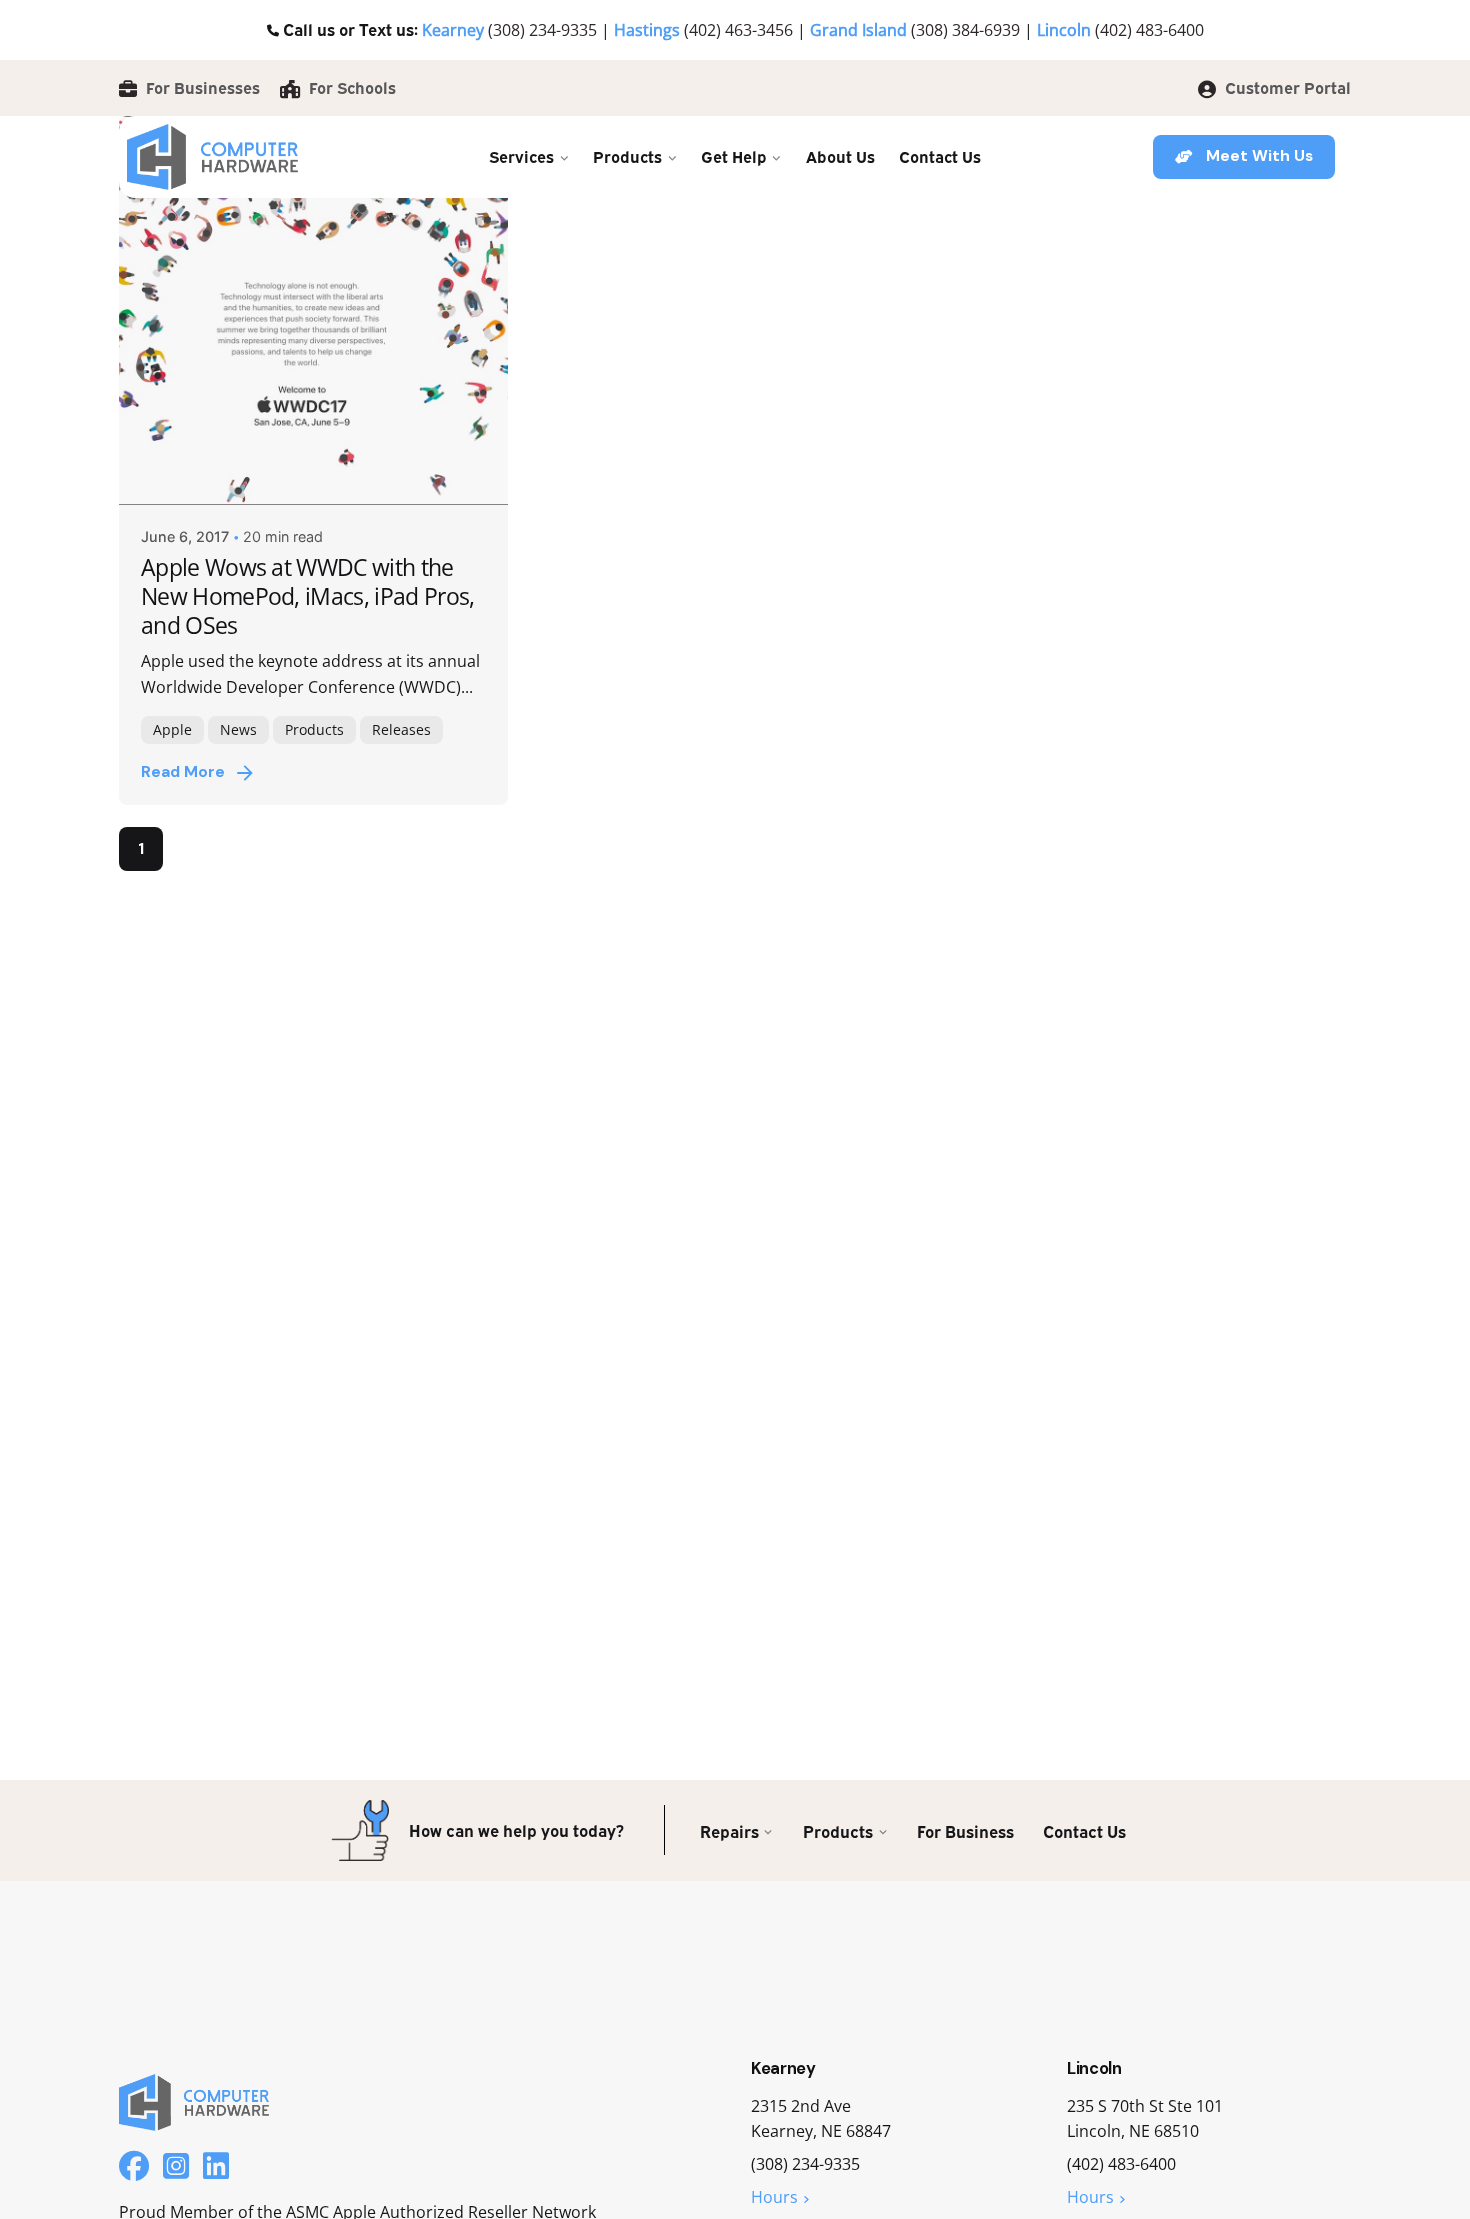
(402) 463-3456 (738, 29)
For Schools (350, 87)
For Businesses (201, 87)
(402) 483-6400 (1149, 29)
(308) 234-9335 (542, 29)
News (238, 729)
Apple (172, 729)
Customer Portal (1286, 87)
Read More (183, 772)
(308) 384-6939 (965, 29)
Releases (401, 729)
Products (314, 729)
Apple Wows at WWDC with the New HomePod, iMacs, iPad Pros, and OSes (308, 596)
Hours (774, 2197)
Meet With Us (1259, 156)
